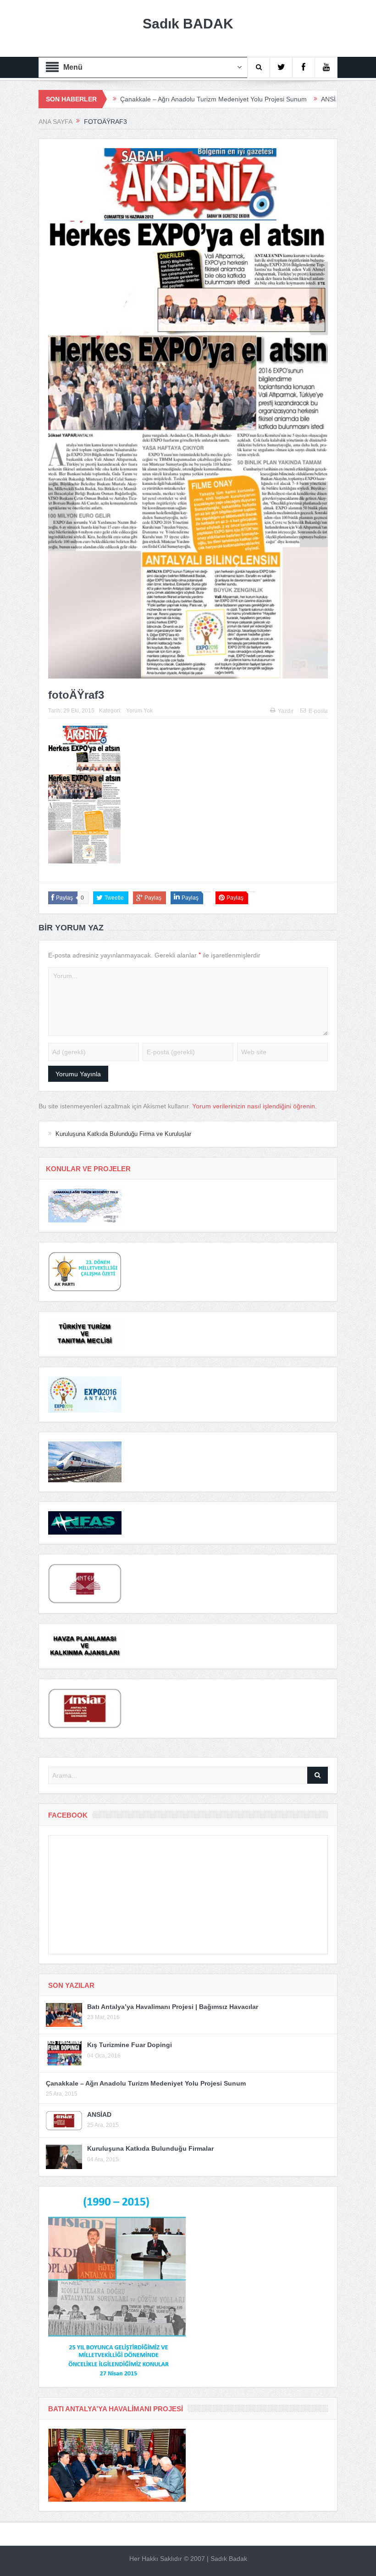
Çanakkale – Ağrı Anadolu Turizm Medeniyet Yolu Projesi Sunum (148, 99)
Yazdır (286, 711)
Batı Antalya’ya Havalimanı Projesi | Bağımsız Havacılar (173, 2007)
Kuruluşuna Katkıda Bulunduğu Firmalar (150, 2148)
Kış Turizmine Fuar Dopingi (130, 2045)
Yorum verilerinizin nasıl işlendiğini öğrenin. (254, 1106)
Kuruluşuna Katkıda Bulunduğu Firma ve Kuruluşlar (123, 1134)
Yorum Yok (139, 711)
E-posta (318, 711)
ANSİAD (267, 99)
